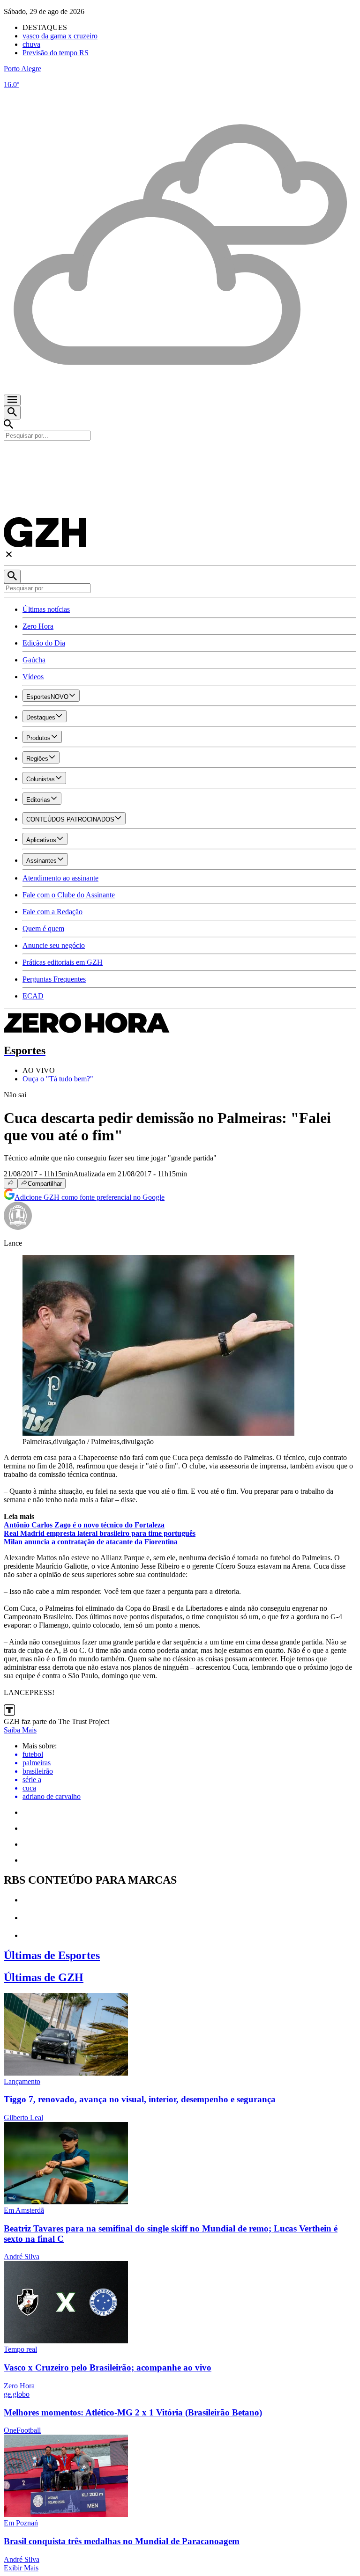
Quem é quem (43, 928)
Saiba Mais (20, 1730)
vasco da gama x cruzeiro (60, 36)
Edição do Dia (44, 643)
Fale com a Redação (52, 912)
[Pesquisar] (12, 576)
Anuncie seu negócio (54, 945)
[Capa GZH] (180, 456)
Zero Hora (38, 626)
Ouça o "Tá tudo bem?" (58, 1079)
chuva (31, 44)
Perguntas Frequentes (54, 979)
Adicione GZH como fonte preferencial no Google (90, 1197)
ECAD (33, 996)
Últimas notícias (46, 609)
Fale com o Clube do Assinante (69, 895)
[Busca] (12, 413)
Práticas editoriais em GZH (63, 962)
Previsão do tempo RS (56, 53)
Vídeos (33, 677)
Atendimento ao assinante (60, 878)
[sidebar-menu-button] (12, 400)
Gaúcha (34, 660)
